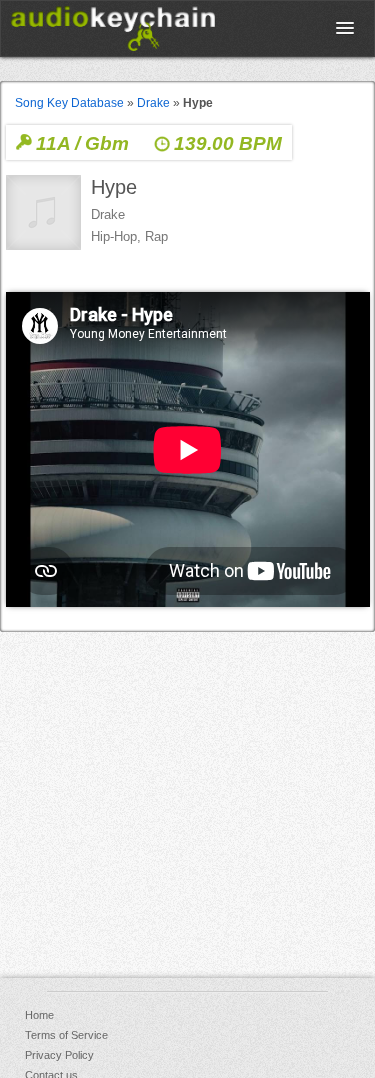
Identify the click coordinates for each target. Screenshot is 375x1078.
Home (39, 1015)
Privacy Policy (59, 1055)
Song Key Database (69, 103)
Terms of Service (66, 1035)
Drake (153, 103)
